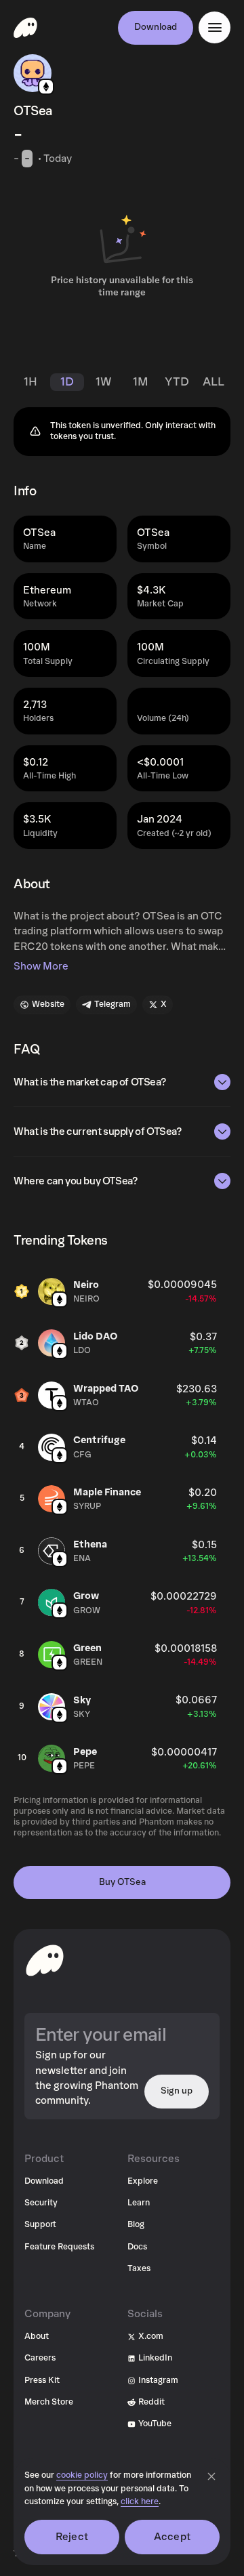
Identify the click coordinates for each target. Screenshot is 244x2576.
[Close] (211, 2476)
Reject (72, 2537)
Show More (41, 966)
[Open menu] (215, 27)
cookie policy (82, 2475)
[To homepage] (45, 1960)
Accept (172, 2537)
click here (140, 2502)
